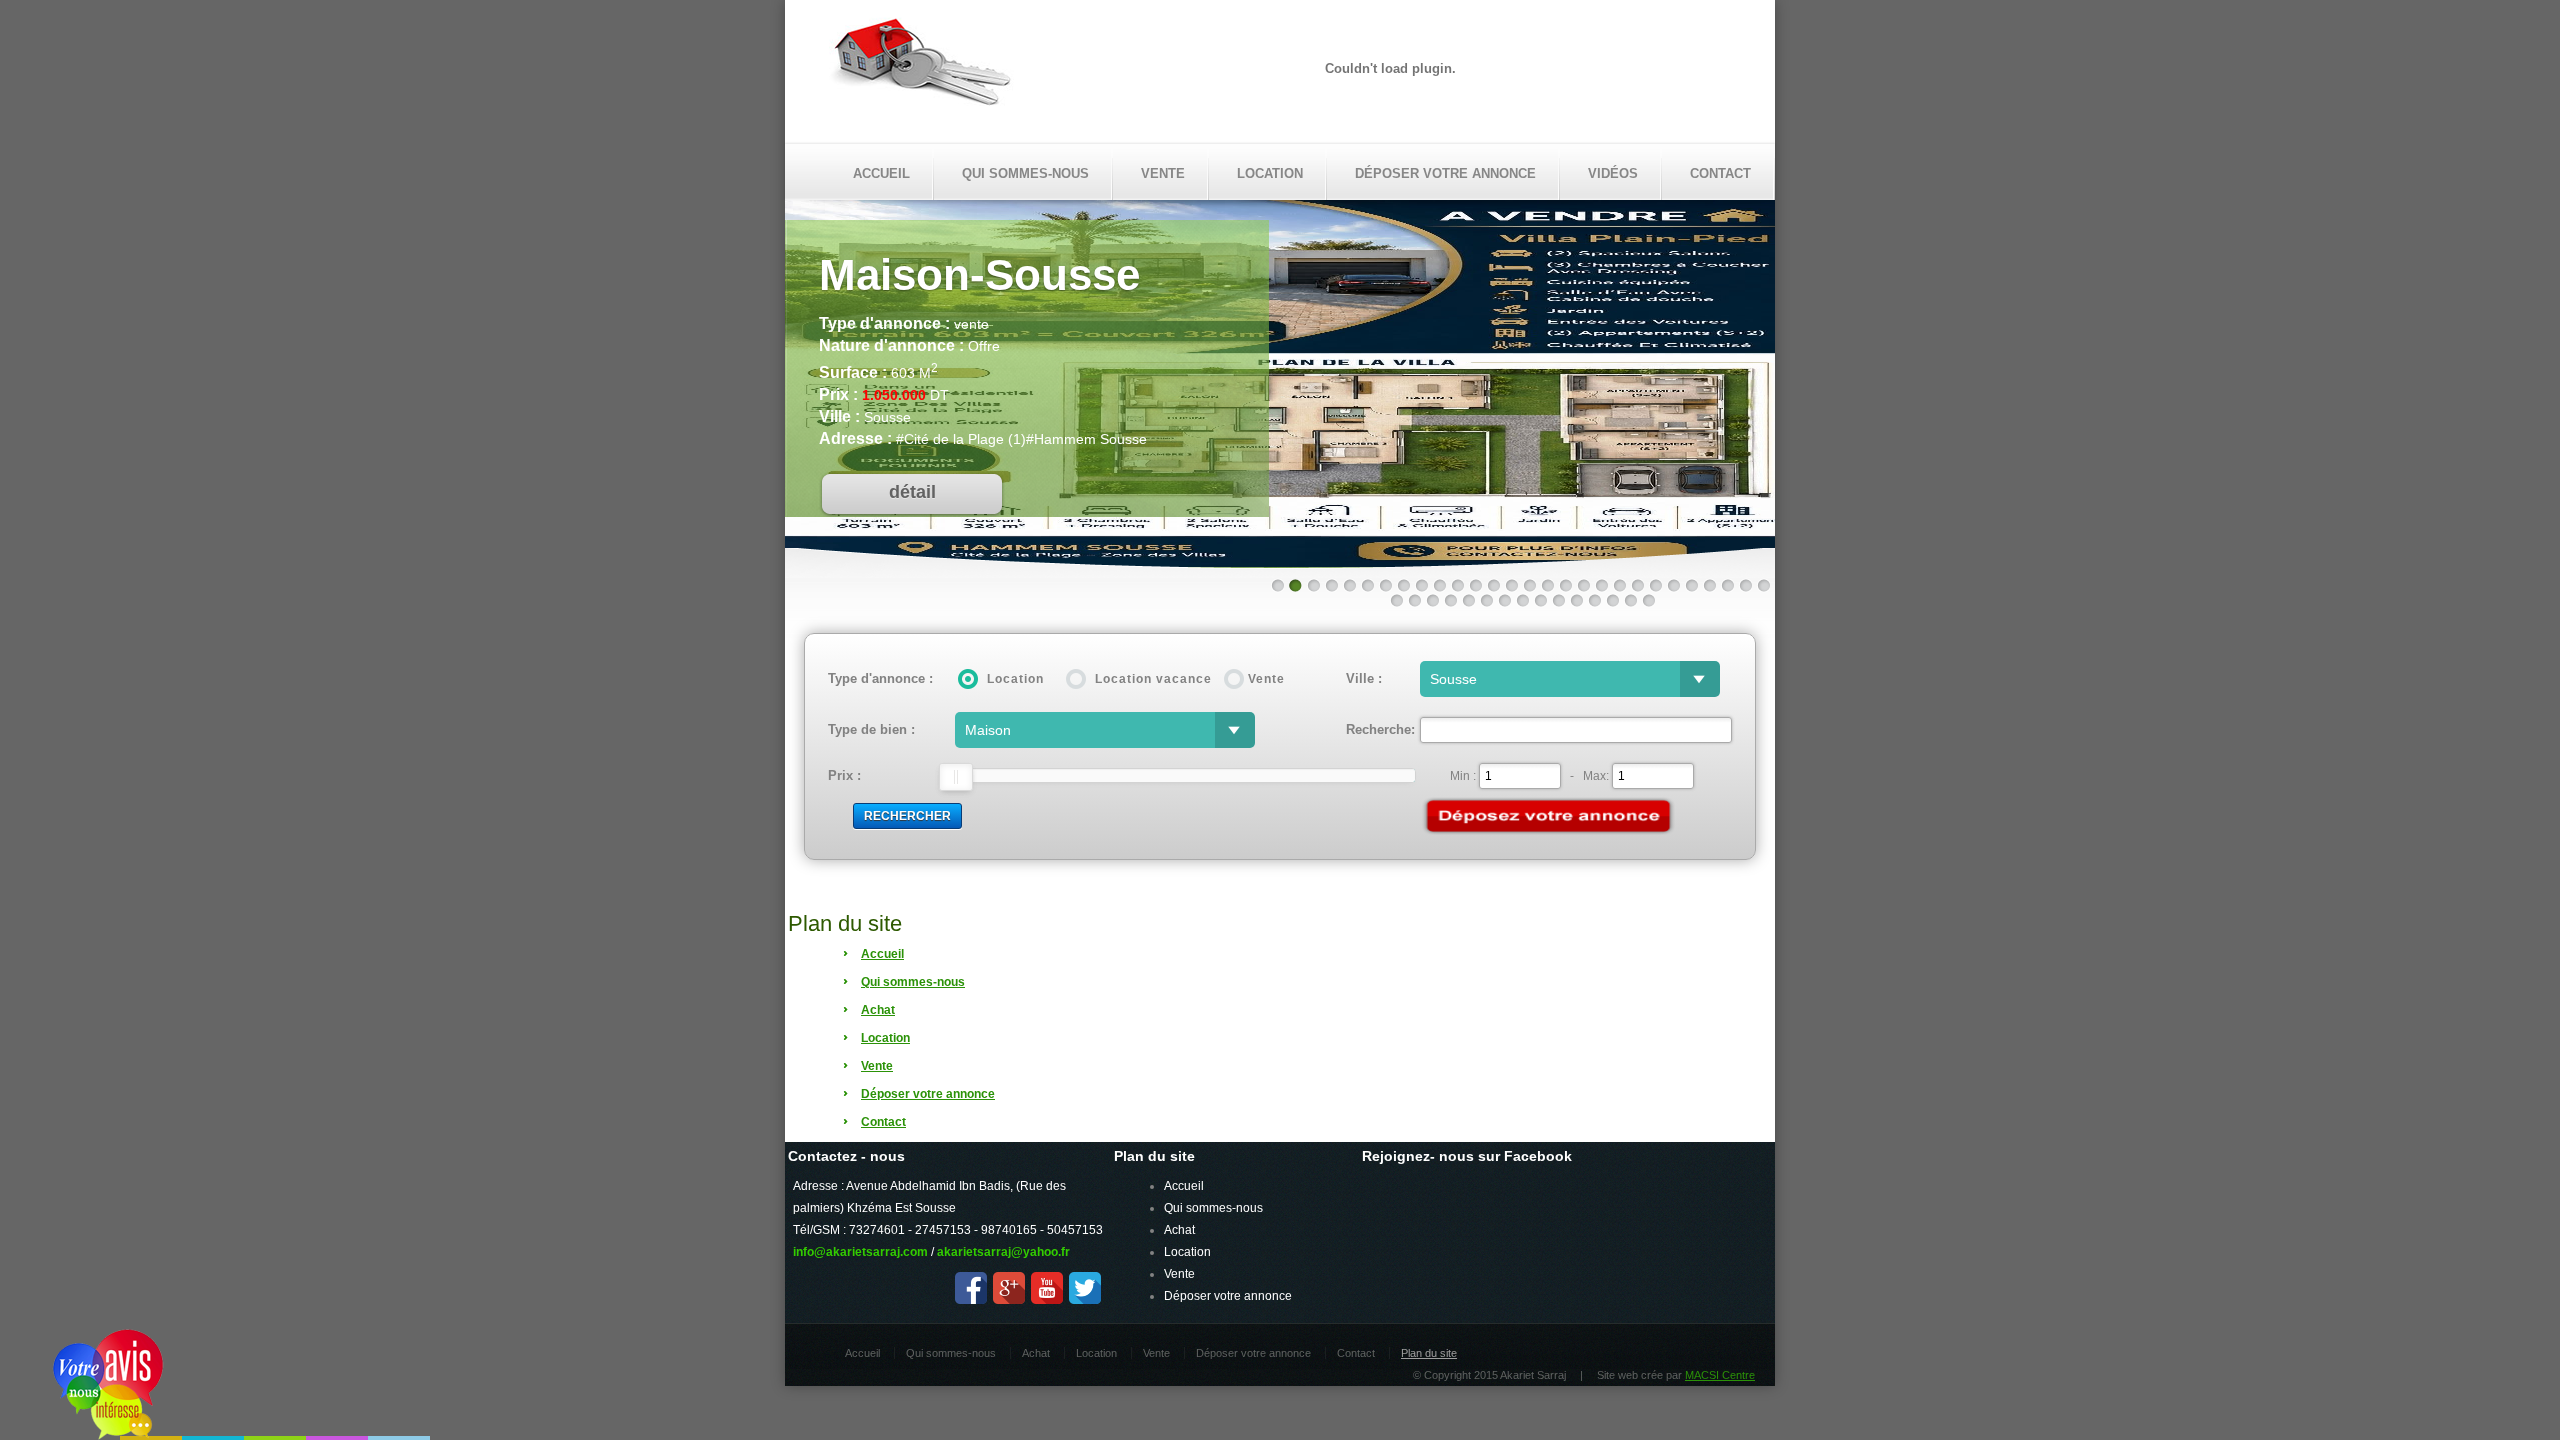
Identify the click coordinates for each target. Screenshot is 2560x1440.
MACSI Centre (1720, 1375)
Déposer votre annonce (1445, 173)
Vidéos (1613, 173)
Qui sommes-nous (1025, 173)
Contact (1720, 173)
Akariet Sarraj (921, 68)
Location (1270, 173)
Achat (1179, 1230)
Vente (1163, 173)
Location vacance (1153, 679)
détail (912, 492)
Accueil (881, 173)
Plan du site (1429, 1353)
